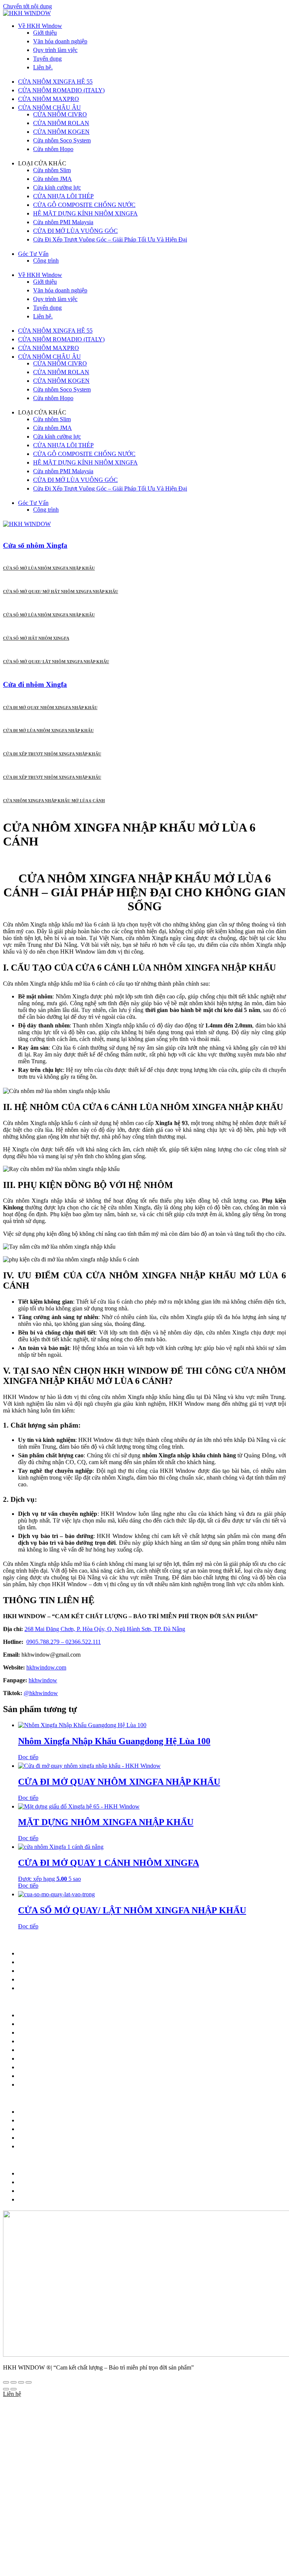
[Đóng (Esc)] (29, 2382)
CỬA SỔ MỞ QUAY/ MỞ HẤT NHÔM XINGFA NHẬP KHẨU (61, 592)
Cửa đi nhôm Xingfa (35, 684)
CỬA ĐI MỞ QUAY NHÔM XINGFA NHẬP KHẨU (50, 708)
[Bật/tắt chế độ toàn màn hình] (14, 2382)
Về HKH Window (40, 26)
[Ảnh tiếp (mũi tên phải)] (14, 2389)
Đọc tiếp (28, 1757)
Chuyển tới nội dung (27, 6)
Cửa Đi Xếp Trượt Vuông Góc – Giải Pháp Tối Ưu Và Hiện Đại (110, 239)
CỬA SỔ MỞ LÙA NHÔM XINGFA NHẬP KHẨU (49, 568)
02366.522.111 (97, 1971)
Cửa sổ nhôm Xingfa (35, 545)
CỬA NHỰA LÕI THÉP (63, 196)
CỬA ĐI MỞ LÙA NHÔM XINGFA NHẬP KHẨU (48, 731)
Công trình (46, 261)
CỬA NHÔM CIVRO (60, 114)
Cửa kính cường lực (57, 187)
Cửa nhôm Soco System (62, 140)
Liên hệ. (43, 67)
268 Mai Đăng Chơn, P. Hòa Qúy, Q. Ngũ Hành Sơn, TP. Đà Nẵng (105, 1629)
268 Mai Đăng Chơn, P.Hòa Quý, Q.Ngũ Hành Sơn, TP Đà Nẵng (118, 1953)
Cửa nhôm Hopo (53, 149)
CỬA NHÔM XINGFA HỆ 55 (55, 82)
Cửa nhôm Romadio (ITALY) (54, 2033)
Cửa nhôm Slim (52, 170)
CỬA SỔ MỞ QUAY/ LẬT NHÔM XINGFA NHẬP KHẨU (56, 662)
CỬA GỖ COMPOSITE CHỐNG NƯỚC (84, 205)
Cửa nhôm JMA (52, 179)
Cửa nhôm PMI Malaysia (63, 222)
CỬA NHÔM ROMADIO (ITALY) (61, 90)
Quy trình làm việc (55, 50)
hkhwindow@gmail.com (66, 1962)
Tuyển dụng (47, 59)
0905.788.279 (56, 1971)
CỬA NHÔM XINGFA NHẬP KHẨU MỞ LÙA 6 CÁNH (54, 801)
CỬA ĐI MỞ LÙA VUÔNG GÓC (75, 231)
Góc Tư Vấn (33, 254)
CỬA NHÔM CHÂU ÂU (49, 108)
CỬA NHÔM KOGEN (61, 132)
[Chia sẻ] (21, 2382)
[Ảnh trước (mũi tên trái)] (6, 2389)
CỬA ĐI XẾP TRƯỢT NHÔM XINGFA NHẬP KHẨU (52, 754)
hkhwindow (43, 1680)
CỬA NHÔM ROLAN (61, 123)
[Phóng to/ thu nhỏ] (6, 2382)
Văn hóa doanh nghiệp (60, 41)
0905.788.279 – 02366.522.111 (64, 1642)
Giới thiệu (45, 33)
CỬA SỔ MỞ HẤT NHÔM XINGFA (36, 638)
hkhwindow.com (61, 1979)
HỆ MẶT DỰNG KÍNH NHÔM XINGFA (85, 213)
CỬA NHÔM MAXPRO (49, 99)
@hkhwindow (41, 1693)
